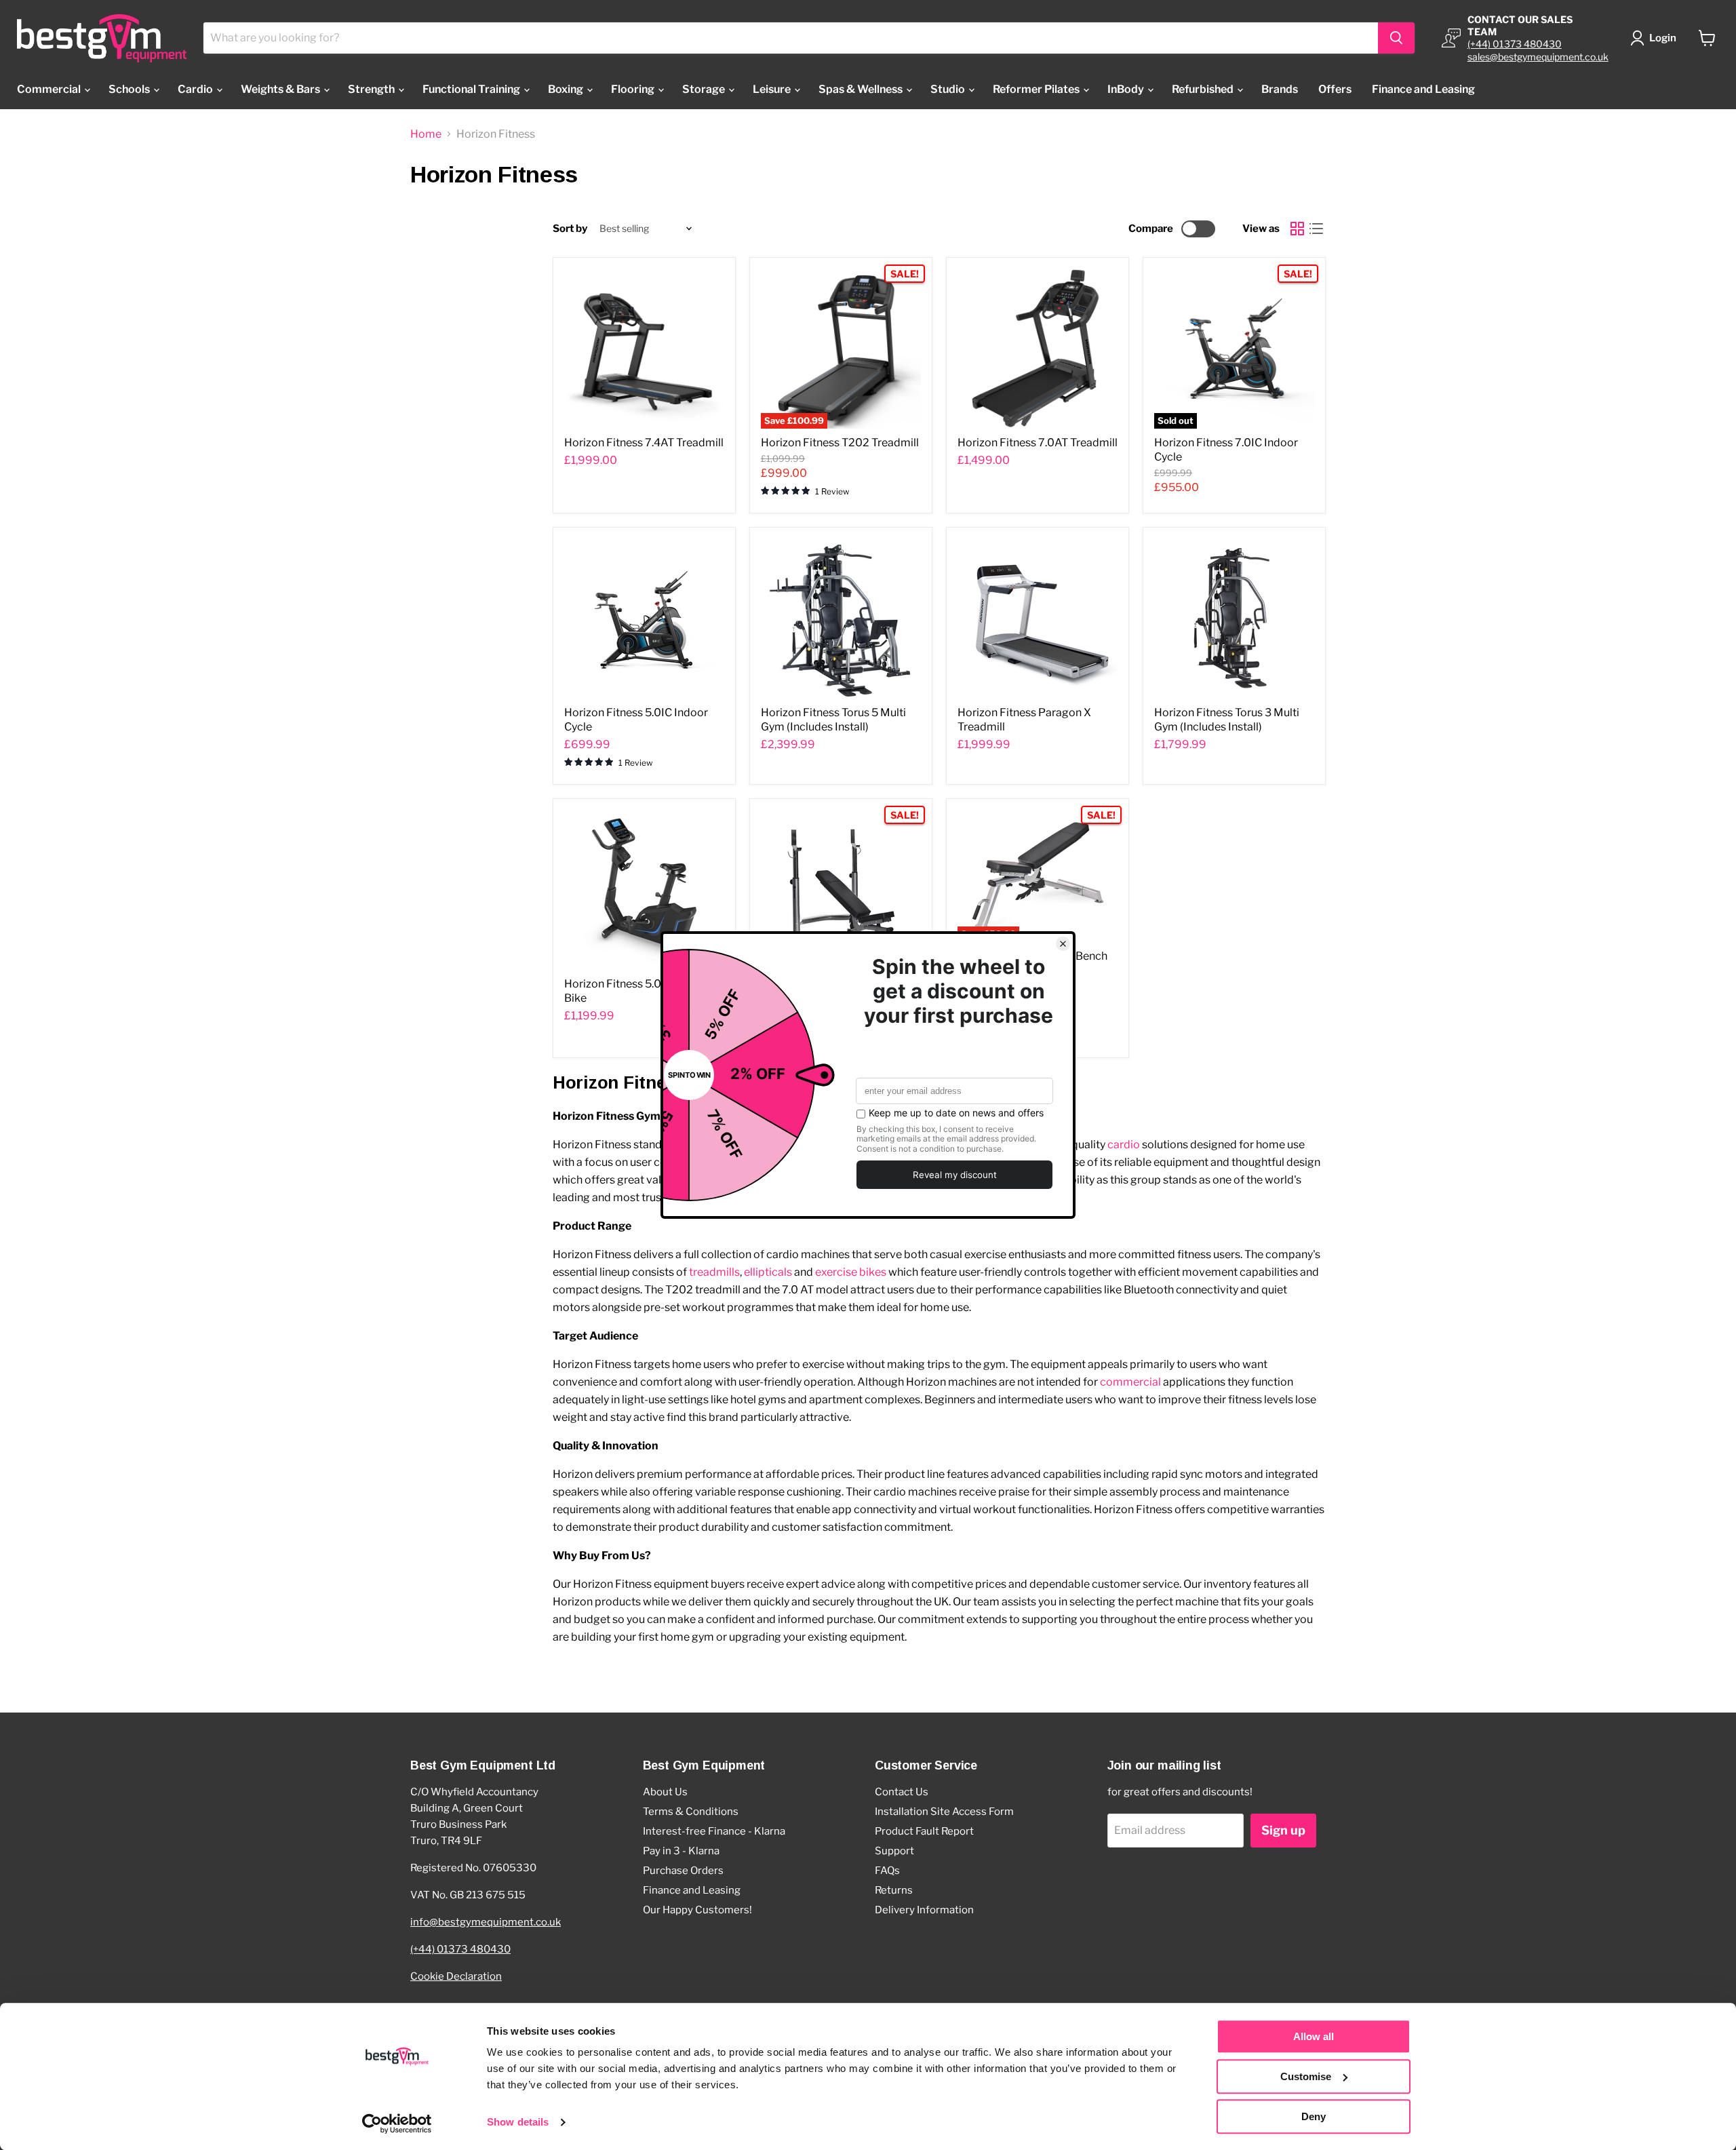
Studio (949, 89)
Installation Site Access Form (944, 1812)
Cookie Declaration (456, 1976)
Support (894, 1851)
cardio (1124, 1145)
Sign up (1283, 1830)
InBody (1127, 89)
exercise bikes (851, 1272)
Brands (1280, 89)
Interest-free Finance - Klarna (714, 1831)
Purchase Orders (683, 1871)
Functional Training (472, 89)
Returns (894, 1890)
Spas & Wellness (862, 89)
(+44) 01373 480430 (1515, 44)
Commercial (50, 89)
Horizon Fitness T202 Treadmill (840, 443)
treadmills (714, 1272)
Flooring (634, 89)
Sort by (570, 229)
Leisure (773, 89)
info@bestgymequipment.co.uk (486, 1922)
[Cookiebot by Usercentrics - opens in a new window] (397, 2124)
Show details (518, 2123)
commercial (1130, 1382)
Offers (1335, 89)
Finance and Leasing (1423, 89)
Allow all (1314, 2036)
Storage (705, 89)
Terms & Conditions (691, 1812)
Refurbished (1204, 89)
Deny (1314, 2116)
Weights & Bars (281, 89)
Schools (130, 89)
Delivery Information (924, 1910)
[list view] (1316, 229)
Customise (1306, 2076)
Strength (372, 89)
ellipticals (768, 1272)
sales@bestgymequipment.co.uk (1538, 57)
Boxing (567, 89)
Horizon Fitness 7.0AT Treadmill (1038, 443)
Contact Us (902, 1792)
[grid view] (1297, 229)
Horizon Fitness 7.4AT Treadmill (644, 443)
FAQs (887, 1871)
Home (426, 134)
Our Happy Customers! (697, 1910)
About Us (665, 1792)
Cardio (196, 89)
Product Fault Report (924, 1831)
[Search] (1396, 38)
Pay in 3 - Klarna (681, 1851)
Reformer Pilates (1037, 89)
